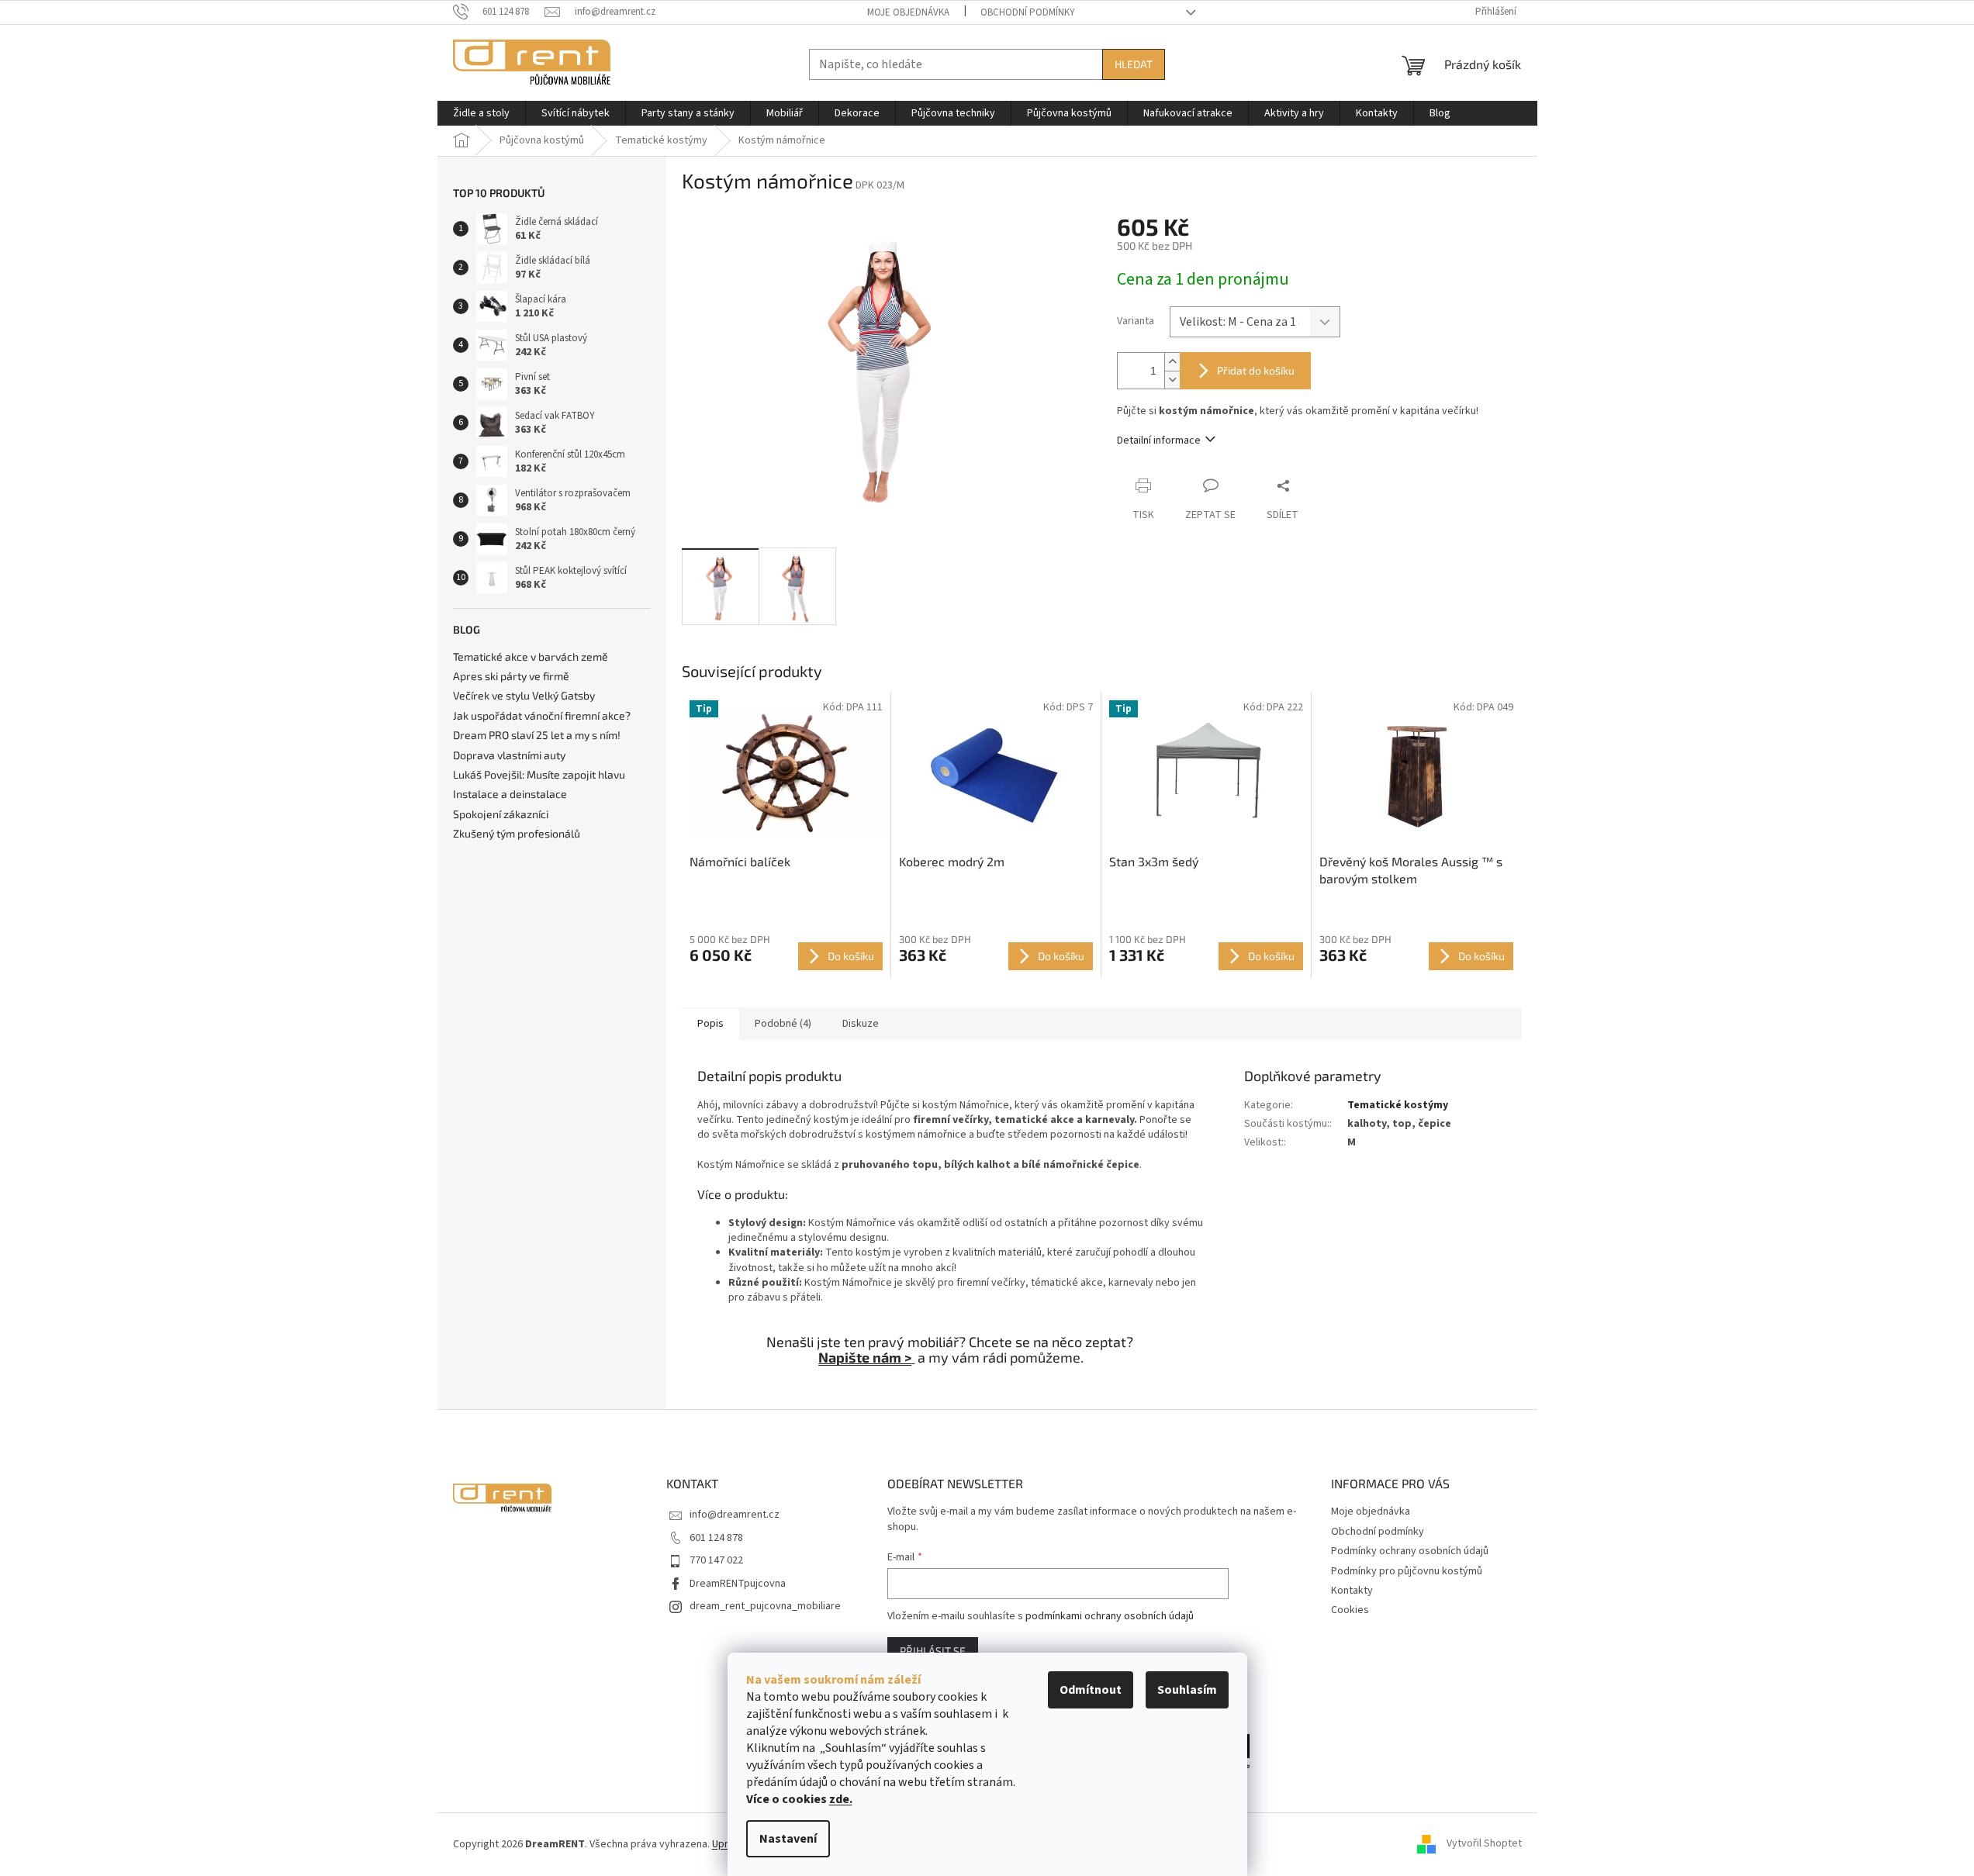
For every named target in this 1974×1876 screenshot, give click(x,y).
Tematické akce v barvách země (531, 656)
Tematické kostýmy (1398, 1105)
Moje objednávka (908, 12)
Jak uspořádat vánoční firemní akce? (542, 715)
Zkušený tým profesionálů (517, 833)
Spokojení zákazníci (501, 814)
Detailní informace (1159, 440)
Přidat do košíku (1256, 370)
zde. (841, 1799)
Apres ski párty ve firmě (511, 676)
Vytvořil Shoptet (1484, 1844)
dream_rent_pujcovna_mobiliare (765, 1606)
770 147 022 (716, 1560)
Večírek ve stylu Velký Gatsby (524, 695)
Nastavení (788, 1839)
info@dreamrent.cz (735, 1515)
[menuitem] (481, 113)
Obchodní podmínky (1028, 12)
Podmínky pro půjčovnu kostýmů (1407, 1571)
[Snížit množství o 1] (1172, 380)
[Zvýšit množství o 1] (1172, 362)
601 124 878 (716, 1538)
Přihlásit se (933, 1651)
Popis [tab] (710, 1024)
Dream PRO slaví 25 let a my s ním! (537, 735)
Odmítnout (1091, 1690)
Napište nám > (865, 1357)
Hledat (1134, 64)
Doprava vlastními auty (509, 755)
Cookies (1350, 1610)
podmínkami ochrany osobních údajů (1110, 1616)
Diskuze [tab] (861, 1024)
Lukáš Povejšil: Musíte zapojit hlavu (539, 774)
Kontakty (1352, 1591)
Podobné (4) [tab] (783, 1024)
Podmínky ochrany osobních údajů (1410, 1551)
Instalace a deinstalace (510, 794)
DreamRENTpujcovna (738, 1584)
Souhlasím (1187, 1690)
